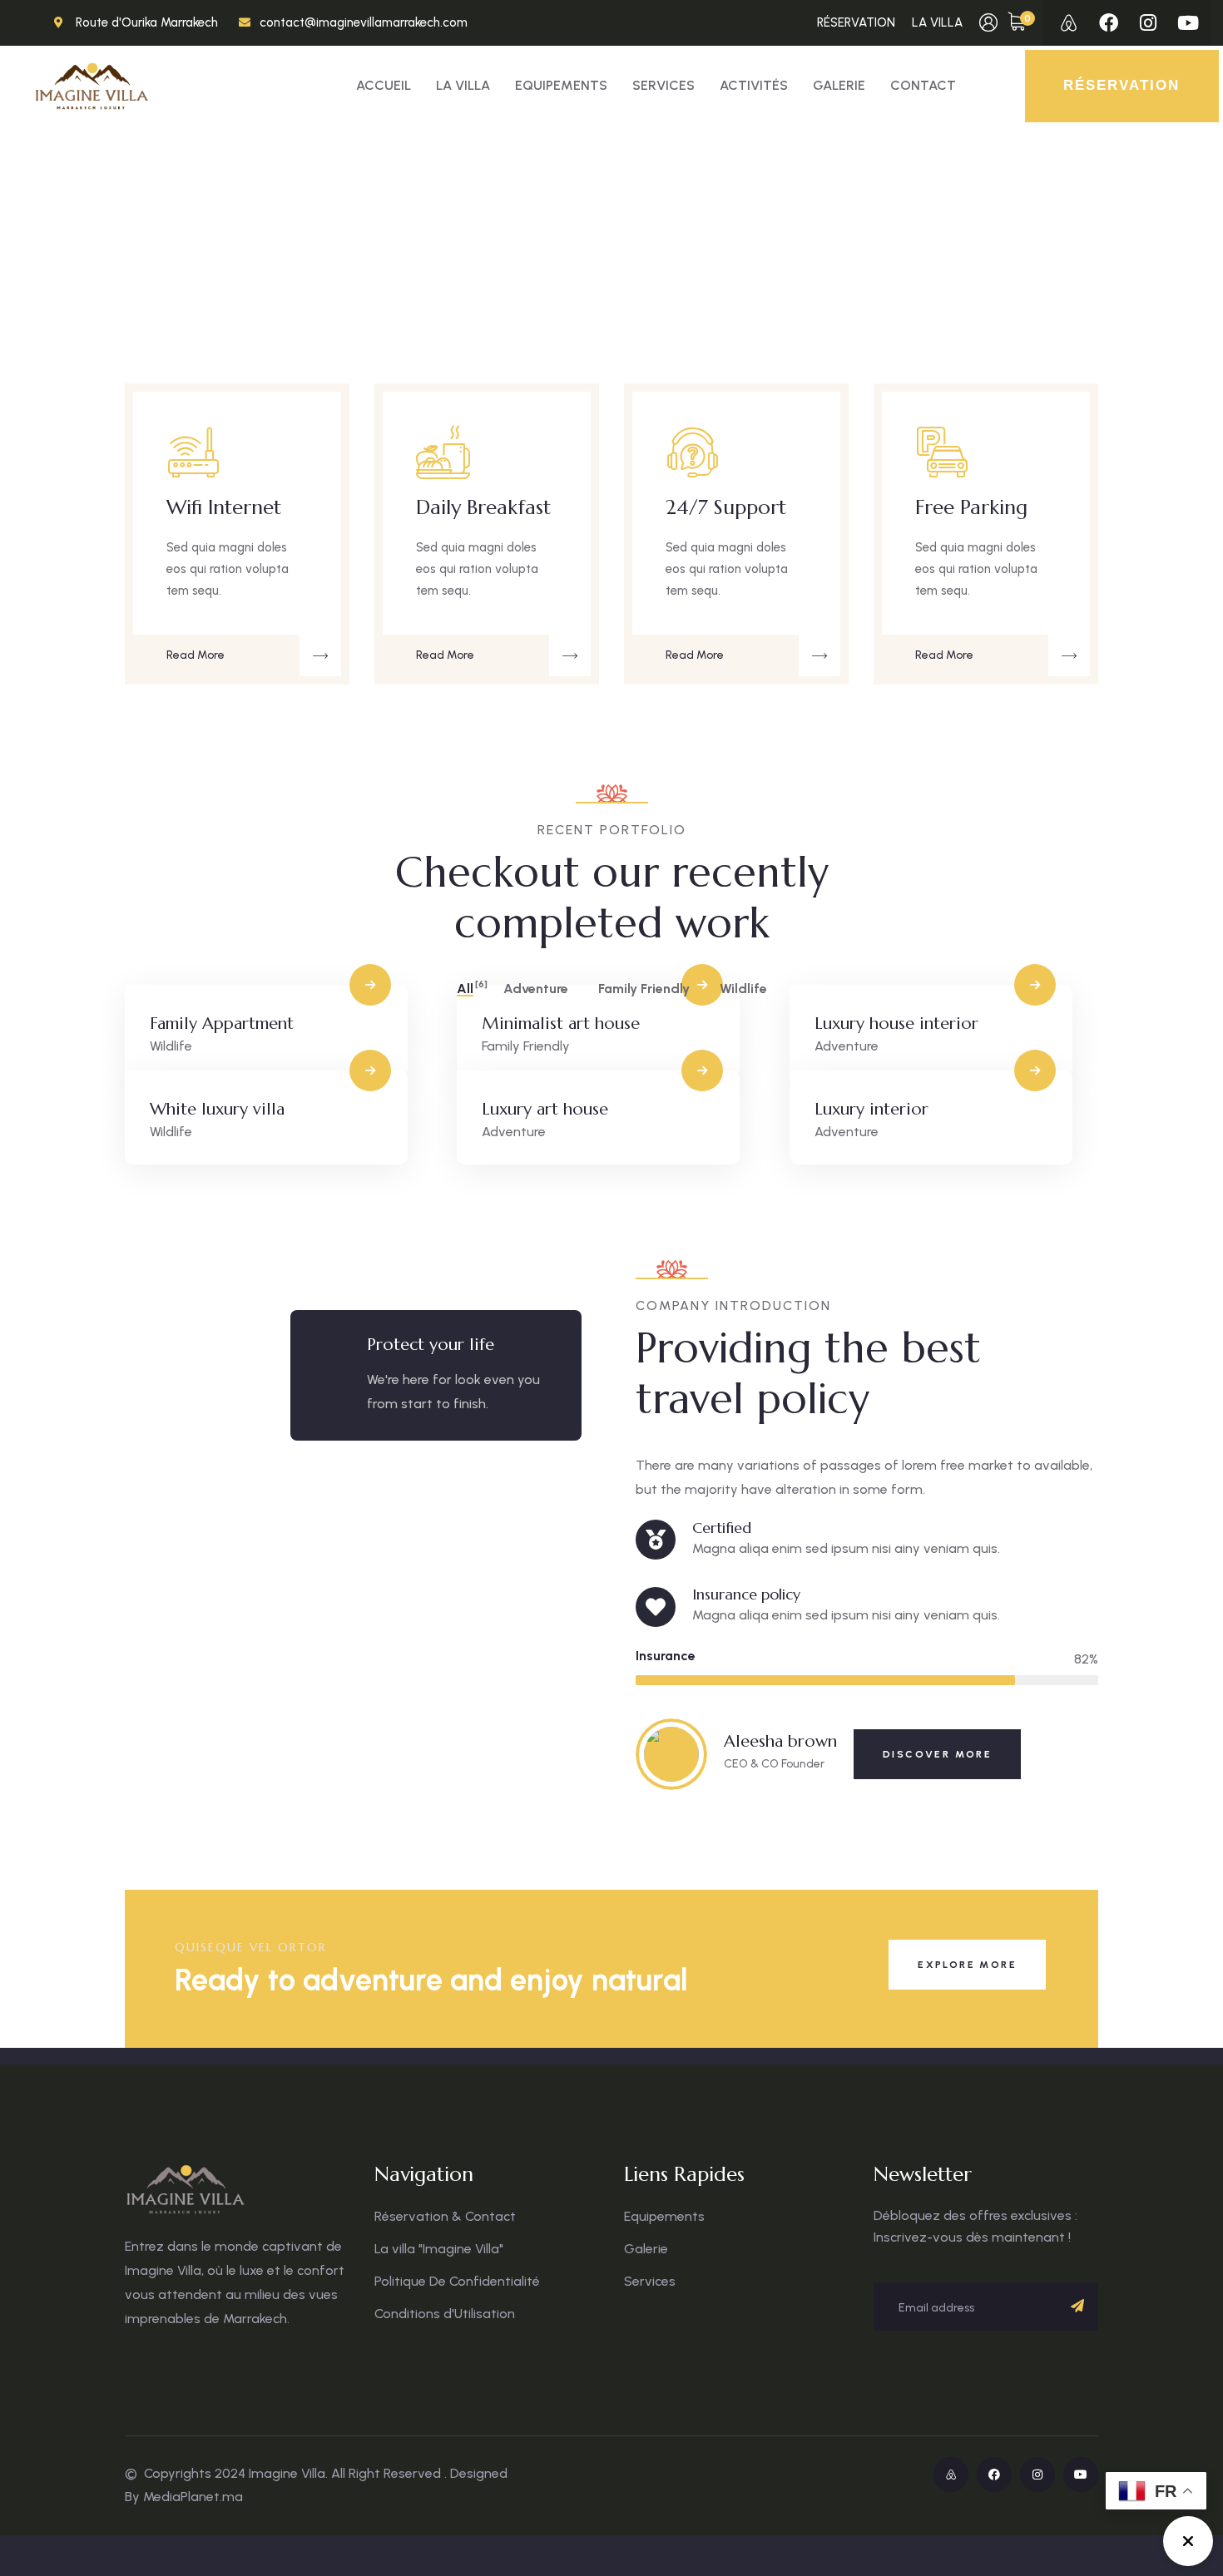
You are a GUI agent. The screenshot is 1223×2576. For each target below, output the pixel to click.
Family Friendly (526, 1046)
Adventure (847, 1046)
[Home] (92, 86)
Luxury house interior (896, 1023)
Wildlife (171, 1046)
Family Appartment (222, 1023)
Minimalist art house (561, 1023)
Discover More (937, 1754)
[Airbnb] (951, 2475)
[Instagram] (1149, 23)
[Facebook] (1109, 23)
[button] (1086, 546)
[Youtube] (1188, 23)
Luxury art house (545, 1109)
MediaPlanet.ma (193, 2497)
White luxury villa (217, 1109)
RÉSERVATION (1121, 85)
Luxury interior (871, 1109)
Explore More (967, 1965)
